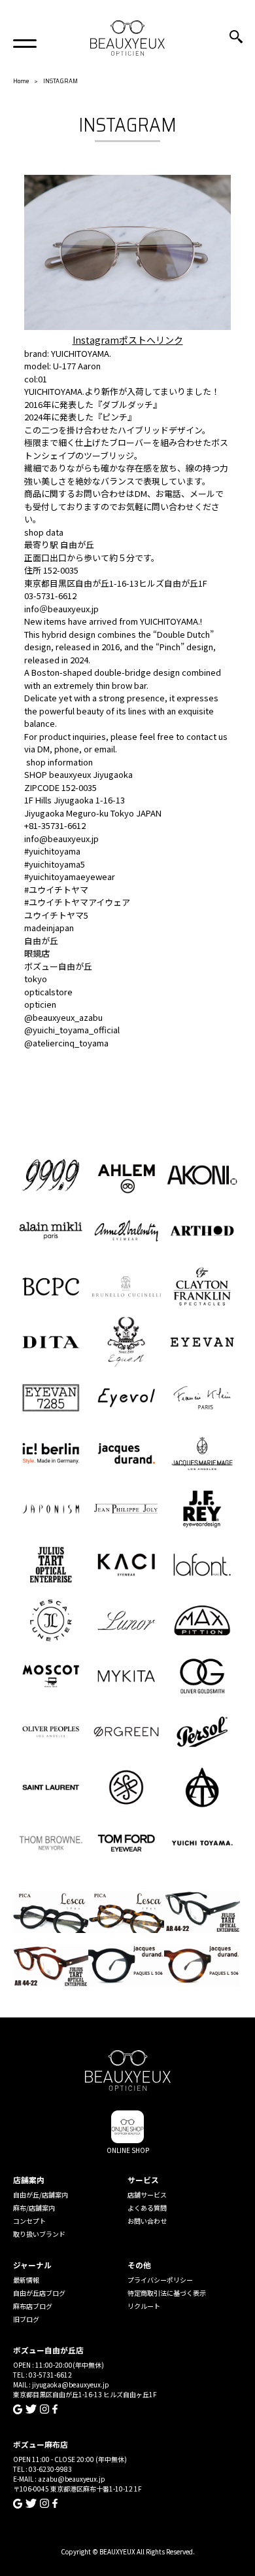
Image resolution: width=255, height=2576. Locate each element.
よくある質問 (147, 2208)
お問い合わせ (147, 2221)
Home (21, 81)
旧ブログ (26, 2319)
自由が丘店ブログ (39, 2293)
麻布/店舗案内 (34, 2208)
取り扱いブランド (39, 2234)
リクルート (144, 2306)
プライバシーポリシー (160, 2280)
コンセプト (29, 2221)
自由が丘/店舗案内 (41, 2195)
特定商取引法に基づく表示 (167, 2293)
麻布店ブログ (33, 2306)
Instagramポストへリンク (128, 340)
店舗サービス (147, 2195)
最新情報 (26, 2280)
